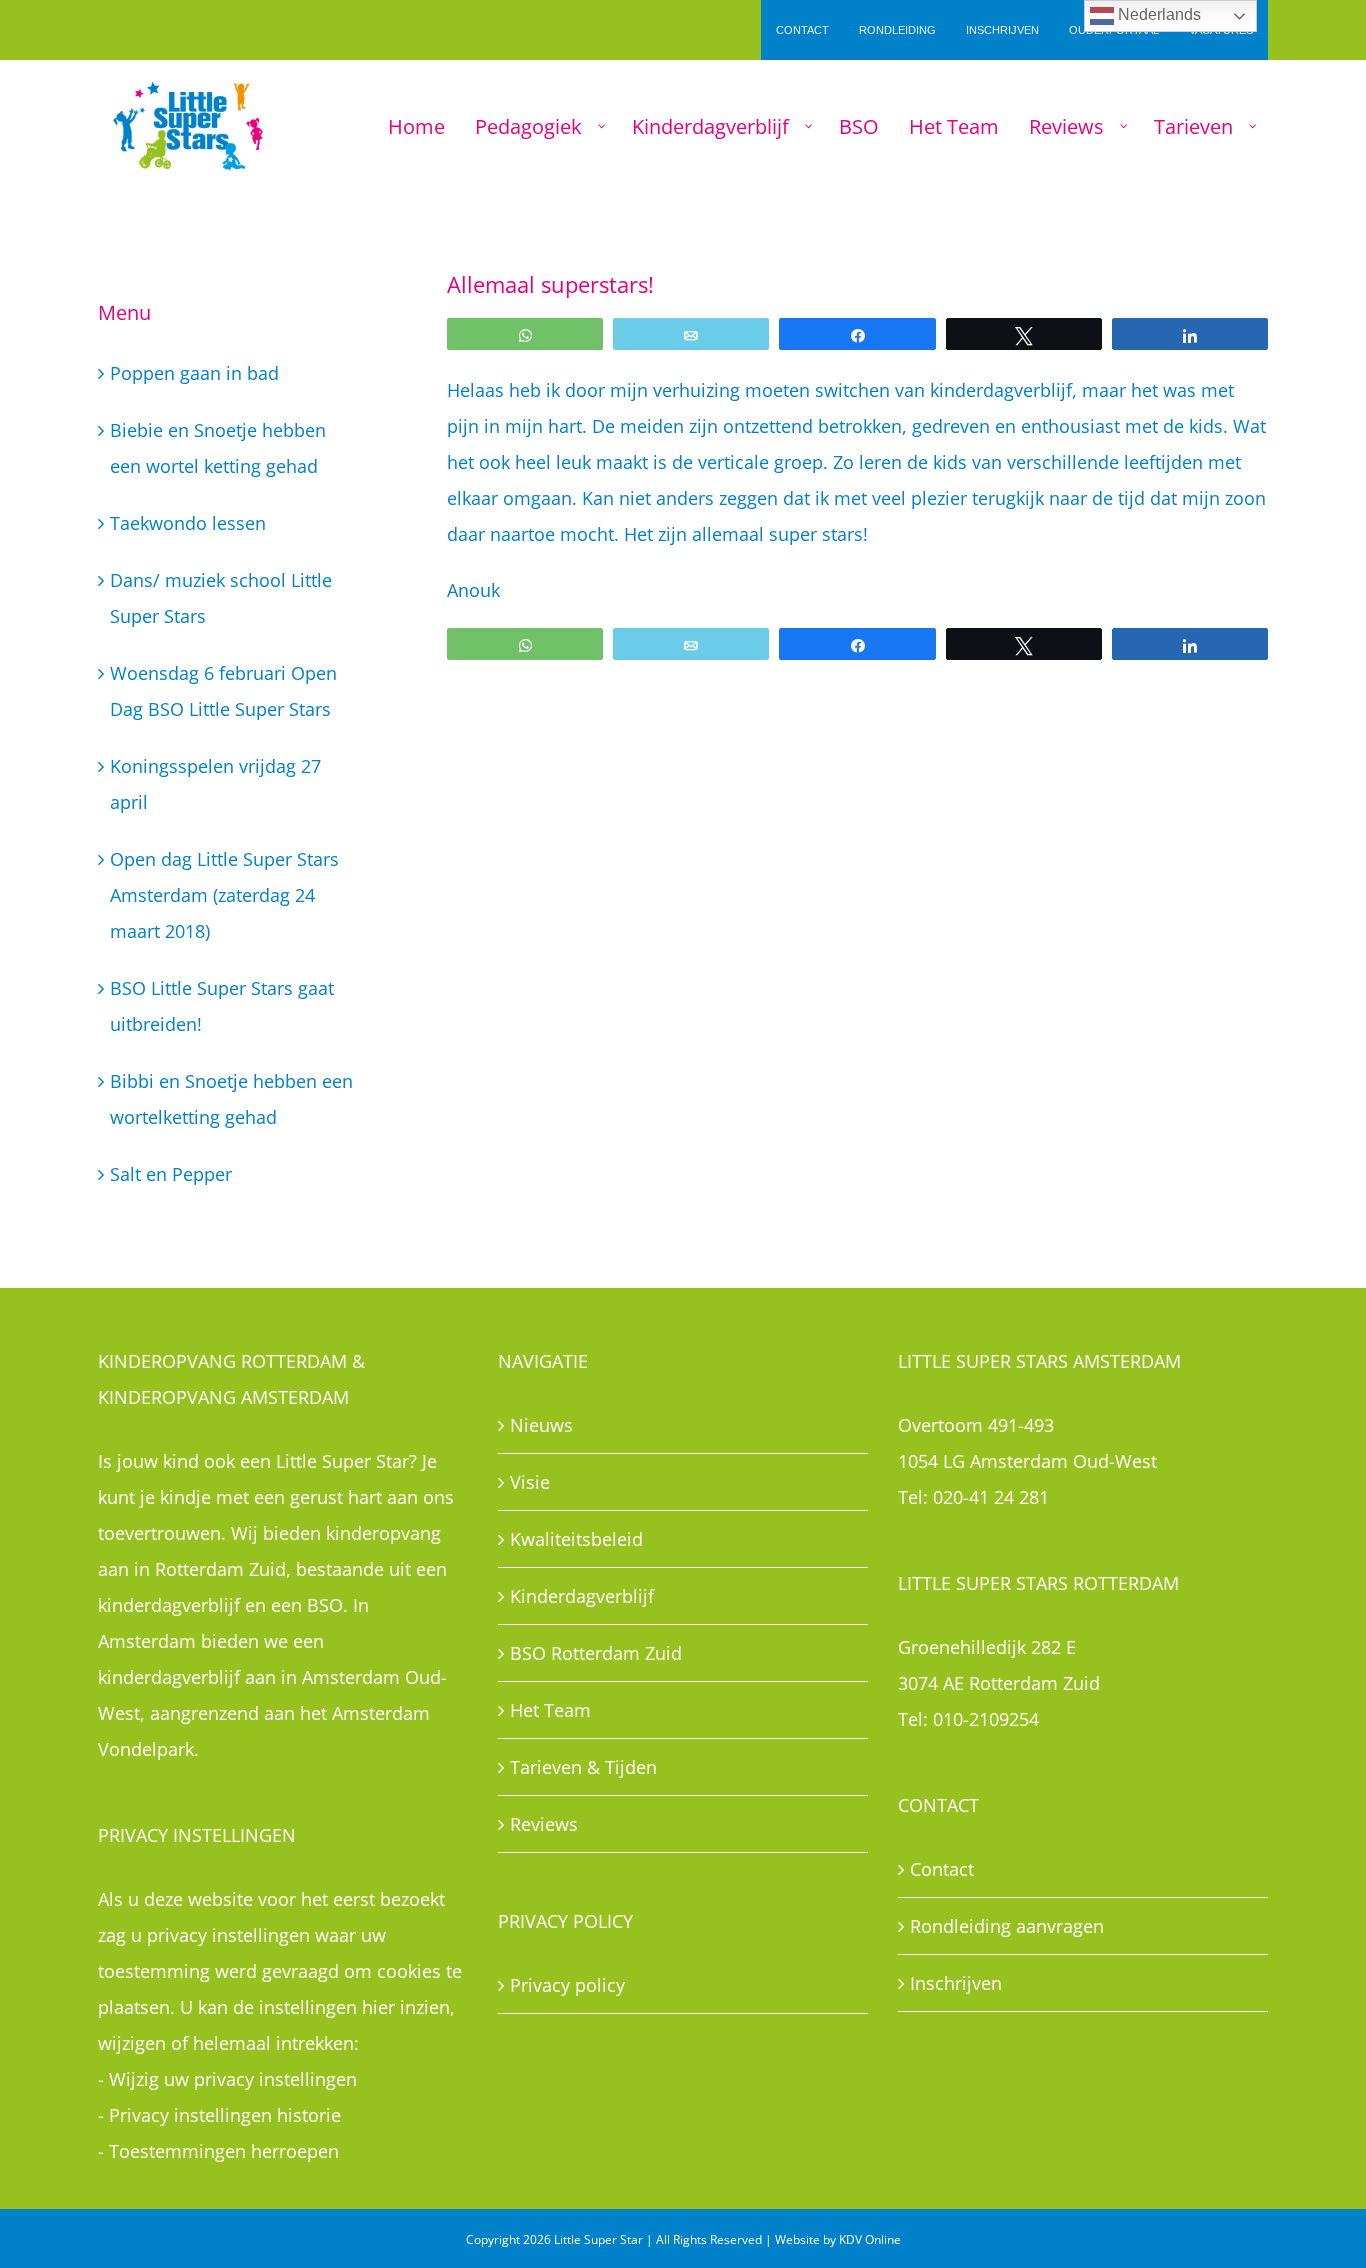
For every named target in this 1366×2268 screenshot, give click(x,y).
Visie (530, 1482)
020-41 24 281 (991, 1497)
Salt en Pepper (171, 1174)
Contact (942, 1869)
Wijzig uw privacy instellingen (233, 2079)
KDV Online (870, 2239)
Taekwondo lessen (188, 523)
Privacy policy (567, 1985)
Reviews (544, 1824)
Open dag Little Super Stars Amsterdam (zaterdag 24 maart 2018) (224, 895)
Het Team (550, 1710)
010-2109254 (986, 1719)
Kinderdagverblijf (582, 1596)
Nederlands (1157, 14)
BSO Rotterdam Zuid (596, 1653)
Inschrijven (956, 1983)
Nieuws (541, 1425)
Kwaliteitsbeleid (576, 1539)
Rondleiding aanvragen (1007, 1926)
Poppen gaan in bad (194, 373)
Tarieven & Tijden (583, 1767)
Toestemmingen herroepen (224, 2151)
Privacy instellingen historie (225, 2115)
